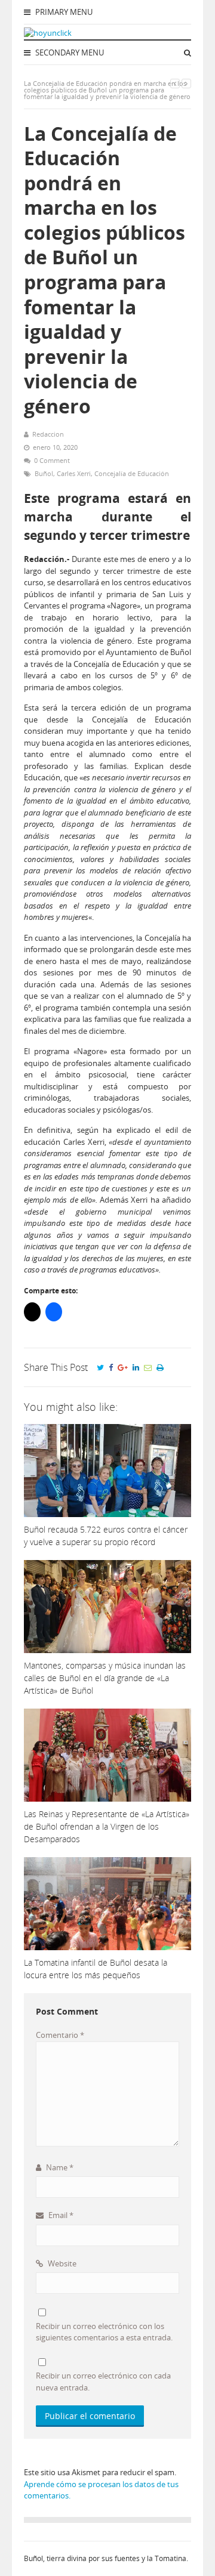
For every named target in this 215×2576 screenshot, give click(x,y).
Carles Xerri (74, 473)
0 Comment (52, 460)
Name (59, 2167)
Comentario (60, 2035)
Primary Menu (63, 12)
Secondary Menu (69, 52)
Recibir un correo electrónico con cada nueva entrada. (103, 2382)
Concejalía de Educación (132, 473)
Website (61, 2263)
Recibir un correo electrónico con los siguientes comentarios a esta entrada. (104, 2332)
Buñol (44, 473)
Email (60, 2215)
